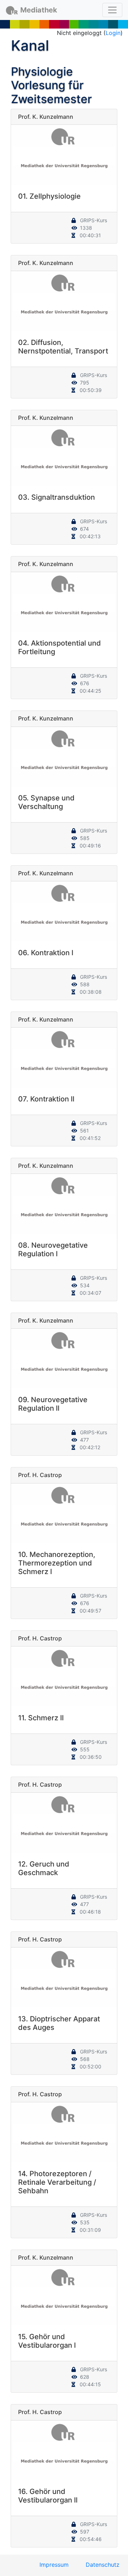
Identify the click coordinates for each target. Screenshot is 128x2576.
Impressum (54, 2565)
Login (113, 33)
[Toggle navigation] (112, 10)
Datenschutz (103, 2565)
